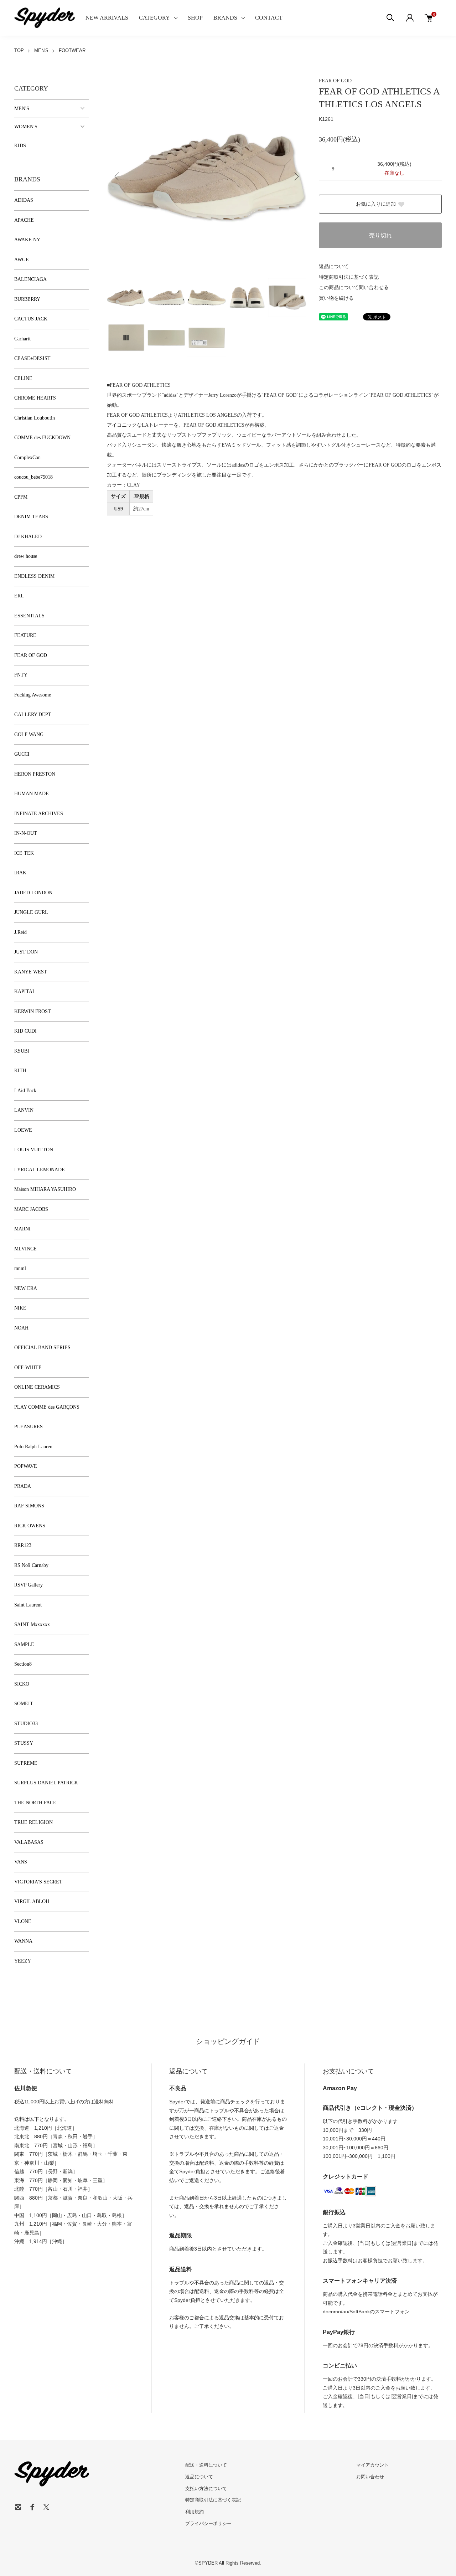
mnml (20, 1268)
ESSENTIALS (29, 616)
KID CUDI (25, 1031)
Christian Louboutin (35, 418)
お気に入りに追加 (376, 204)
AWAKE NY (27, 240)
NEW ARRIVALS (107, 18)
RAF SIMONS (29, 1506)
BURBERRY (27, 299)
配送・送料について (206, 2465)
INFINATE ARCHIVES (39, 814)
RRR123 (23, 1545)
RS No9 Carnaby (31, 1565)
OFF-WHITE (28, 1367)
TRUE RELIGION (33, 1822)
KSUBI (22, 1051)
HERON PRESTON (35, 774)
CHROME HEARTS (35, 398)
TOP (19, 50)
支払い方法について (206, 2488)
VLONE (23, 1921)
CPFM (21, 497)
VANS (21, 1862)
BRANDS (225, 18)
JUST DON (26, 952)
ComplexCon (27, 457)
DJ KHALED (28, 537)
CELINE (23, 378)
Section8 (23, 1664)
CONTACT (269, 18)
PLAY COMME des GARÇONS (47, 1407)
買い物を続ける (336, 298)
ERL (19, 596)
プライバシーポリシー (208, 2523)
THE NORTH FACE (35, 1803)
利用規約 (195, 2512)
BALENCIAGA (30, 279)
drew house (26, 556)
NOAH (21, 1328)
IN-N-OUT (26, 833)
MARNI (22, 1229)
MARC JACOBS (31, 1209)
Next (296, 176)
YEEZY (23, 1961)
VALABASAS (29, 1842)
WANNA (23, 1941)
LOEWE (23, 1130)
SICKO (22, 1684)
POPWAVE (26, 1466)
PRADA (23, 1486)
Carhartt (22, 339)
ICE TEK (24, 853)
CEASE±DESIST (32, 358)
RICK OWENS (30, 1526)
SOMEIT (24, 1704)
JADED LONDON (33, 893)
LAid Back (25, 1091)
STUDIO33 (26, 1724)
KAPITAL (25, 991)
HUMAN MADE (32, 794)
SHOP (195, 18)
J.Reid (20, 932)
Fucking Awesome (33, 695)
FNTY (21, 675)
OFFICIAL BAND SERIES (42, 1348)
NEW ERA (26, 1288)
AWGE (22, 260)
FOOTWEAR (72, 50)
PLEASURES (28, 1427)
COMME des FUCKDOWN (42, 438)
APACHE (24, 220)
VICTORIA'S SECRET (38, 1882)
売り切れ (380, 235)
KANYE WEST (31, 972)
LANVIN (24, 1110)
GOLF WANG (29, 734)
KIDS (20, 146)
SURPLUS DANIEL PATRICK (46, 1783)
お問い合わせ (370, 2477)
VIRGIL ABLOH (32, 1901)
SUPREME (26, 1763)
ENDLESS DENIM (34, 576)
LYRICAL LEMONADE (40, 1170)
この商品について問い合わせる (354, 287)
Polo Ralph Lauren (33, 1447)
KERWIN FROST (33, 1011)
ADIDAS (24, 200)
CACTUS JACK (31, 319)
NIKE (20, 1308)
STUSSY (24, 1743)
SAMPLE (24, 1644)
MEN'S (41, 50)
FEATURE (25, 635)
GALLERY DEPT (33, 714)
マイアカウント (372, 2465)
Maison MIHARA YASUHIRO (45, 1189)
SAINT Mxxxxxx (32, 1624)
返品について (334, 266)
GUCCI (22, 754)
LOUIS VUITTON (34, 1150)
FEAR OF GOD (335, 81)
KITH (20, 1071)
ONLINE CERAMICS (37, 1387)
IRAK (20, 873)
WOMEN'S (26, 127)
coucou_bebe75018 (33, 477)
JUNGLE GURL (31, 912)
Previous (118, 176)
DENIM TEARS (31, 517)
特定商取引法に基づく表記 (349, 277)
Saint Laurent (28, 1605)
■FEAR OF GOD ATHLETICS (139, 385)
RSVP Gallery (28, 1585)
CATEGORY (154, 18)
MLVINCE (25, 1249)
